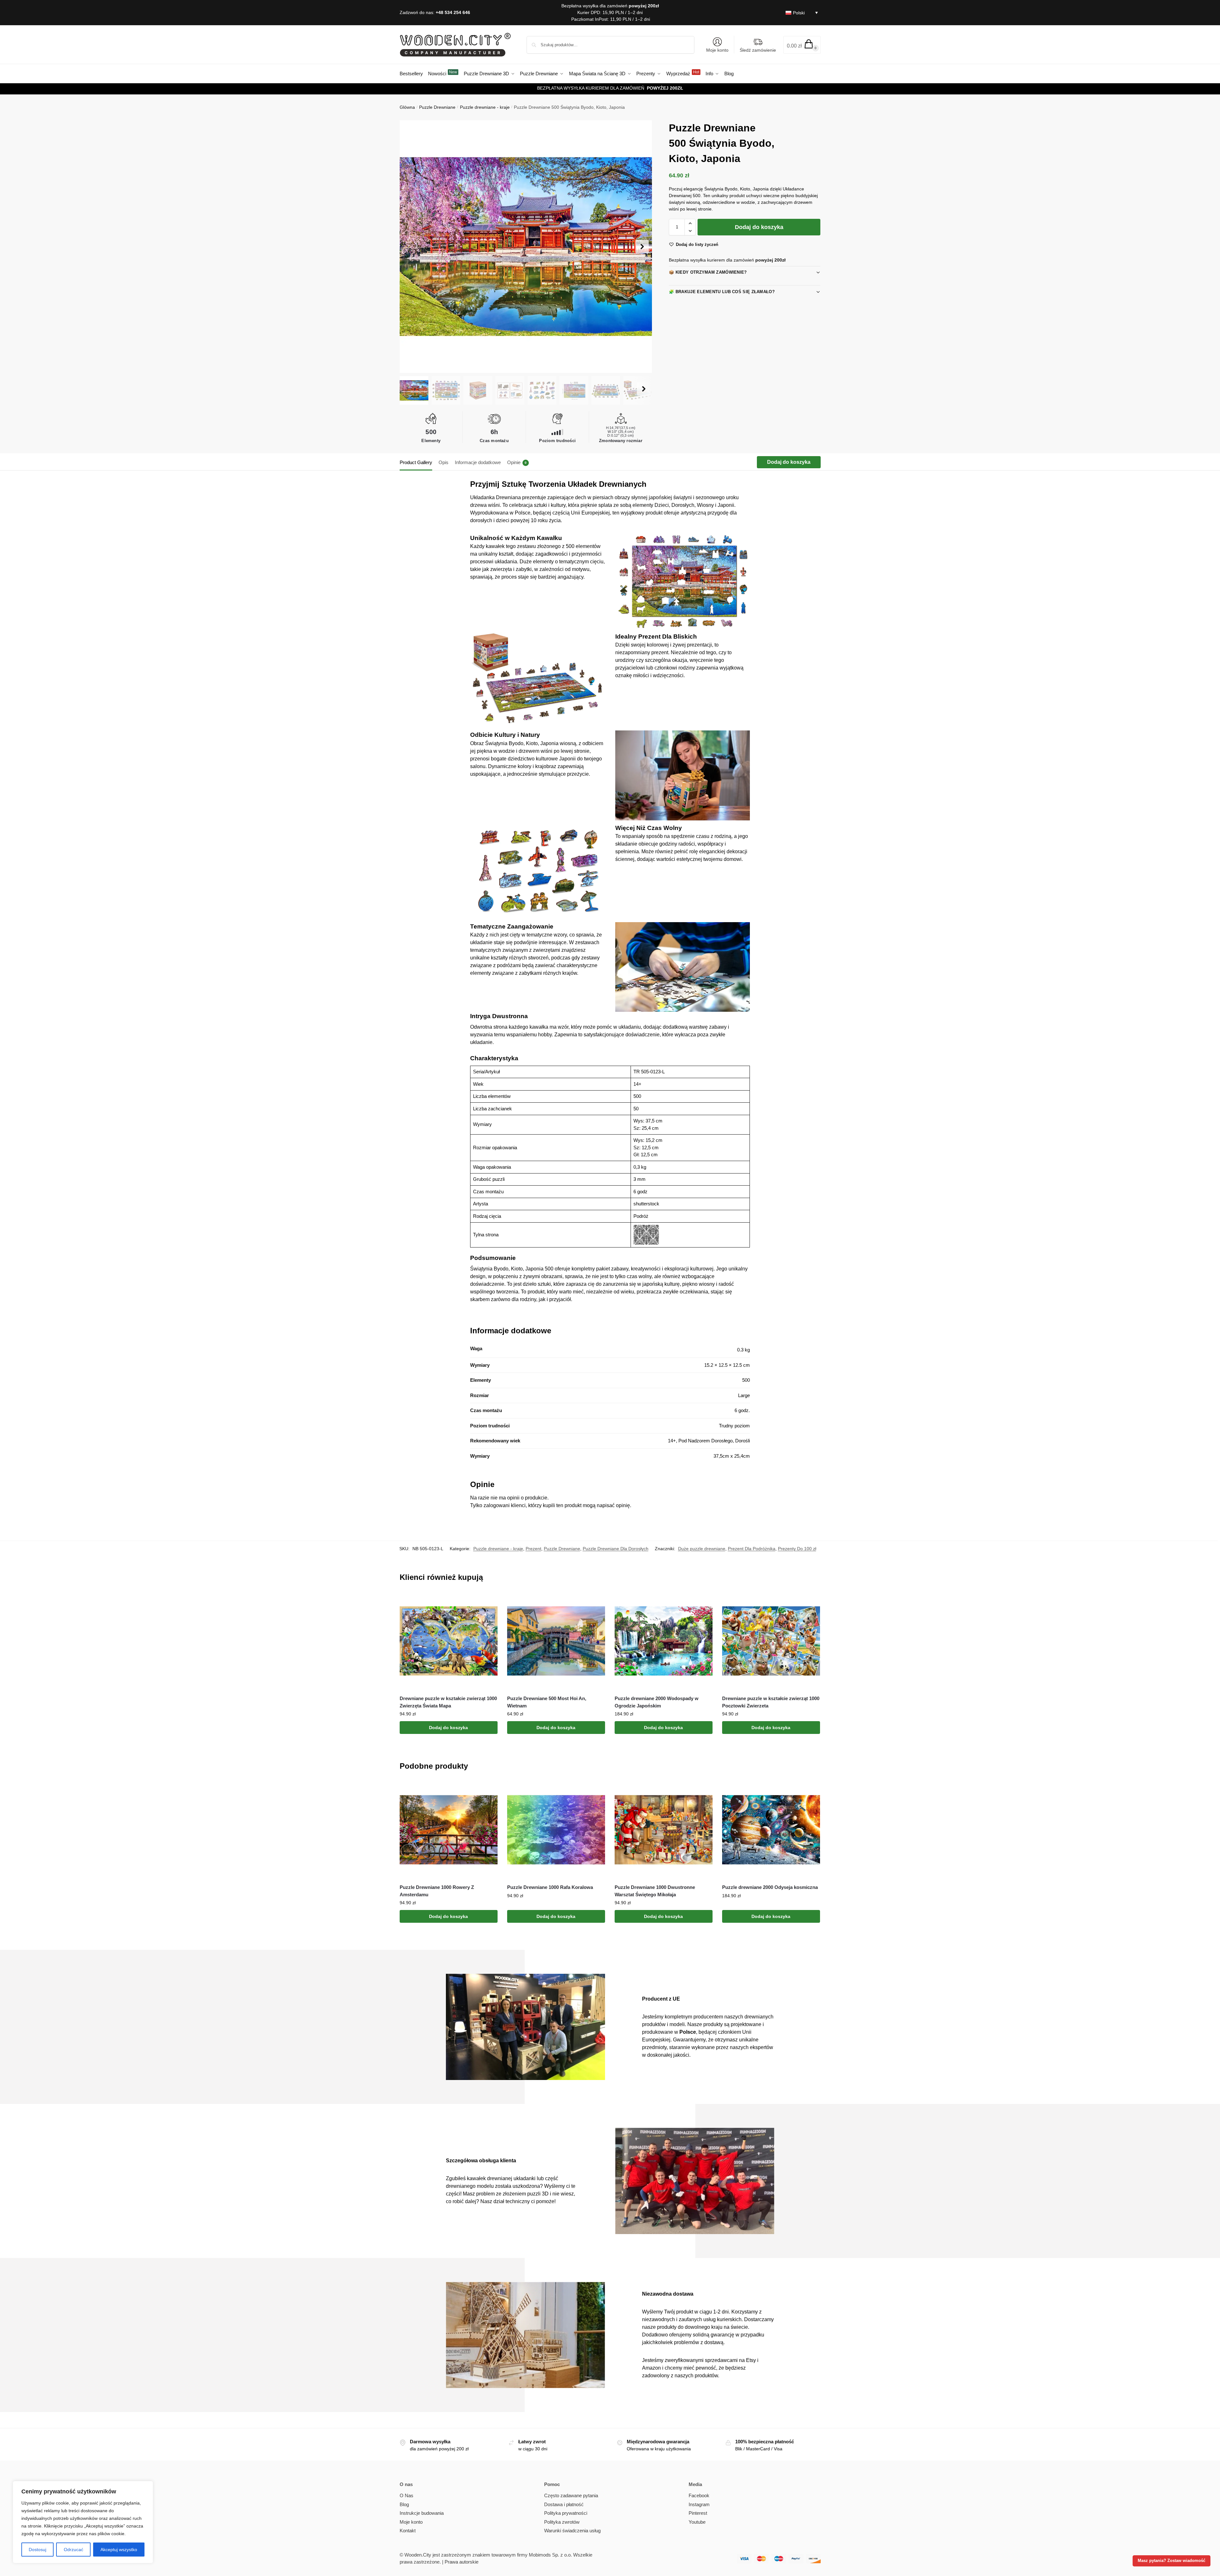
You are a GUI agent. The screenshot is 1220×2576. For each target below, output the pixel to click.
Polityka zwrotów (562, 2522)
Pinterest (698, 2513)
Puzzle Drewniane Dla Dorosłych (616, 1549)
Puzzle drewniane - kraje (485, 107)
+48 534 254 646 (453, 12)
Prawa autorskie (462, 2562)
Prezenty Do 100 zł (797, 1549)
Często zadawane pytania (571, 2495)
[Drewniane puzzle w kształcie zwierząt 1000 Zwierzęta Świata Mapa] (449, 1641)
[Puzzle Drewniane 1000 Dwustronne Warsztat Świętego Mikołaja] (664, 1830)
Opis (444, 462)
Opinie (517, 462)
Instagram (699, 2504)
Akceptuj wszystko (119, 2550)
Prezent (533, 1549)
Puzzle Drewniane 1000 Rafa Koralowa (550, 1887)
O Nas (407, 2495)
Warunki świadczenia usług (572, 2531)
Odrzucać (74, 2550)
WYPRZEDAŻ (662, 88)
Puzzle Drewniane (437, 107)
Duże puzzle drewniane (702, 1549)
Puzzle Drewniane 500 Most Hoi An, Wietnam (547, 1702)
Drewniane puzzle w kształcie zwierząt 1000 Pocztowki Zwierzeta (771, 1702)
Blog (404, 2504)
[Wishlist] (488, 1602)
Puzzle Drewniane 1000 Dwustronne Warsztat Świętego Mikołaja (655, 1891)
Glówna (407, 107)
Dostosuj (37, 2550)
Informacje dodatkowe (478, 462)
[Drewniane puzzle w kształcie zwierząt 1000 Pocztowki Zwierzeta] (771, 1641)
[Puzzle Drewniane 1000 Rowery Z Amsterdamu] (449, 1830)
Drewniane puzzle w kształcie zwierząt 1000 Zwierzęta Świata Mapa (448, 1702)
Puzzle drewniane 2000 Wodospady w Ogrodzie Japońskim (657, 1702)
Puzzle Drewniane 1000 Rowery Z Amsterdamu (437, 1891)
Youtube (697, 2522)
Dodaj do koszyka (759, 227)
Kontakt (408, 2531)
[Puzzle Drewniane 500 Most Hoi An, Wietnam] (556, 1641)
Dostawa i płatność (564, 2504)
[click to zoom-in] (526, 247)
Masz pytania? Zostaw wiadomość (1172, 2561)
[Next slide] (642, 247)
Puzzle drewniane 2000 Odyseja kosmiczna (770, 1887)
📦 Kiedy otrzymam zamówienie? (708, 272)
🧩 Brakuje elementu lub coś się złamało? (722, 292)
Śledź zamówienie (758, 50)
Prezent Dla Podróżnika (752, 1549)
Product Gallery (416, 462)
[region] (83, 2522)
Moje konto (717, 50)
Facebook (699, 2495)
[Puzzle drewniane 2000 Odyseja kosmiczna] (771, 1830)
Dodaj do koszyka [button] (448, 1728)
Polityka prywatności (566, 2513)
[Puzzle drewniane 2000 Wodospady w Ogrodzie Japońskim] (664, 1641)
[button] (802, 45)
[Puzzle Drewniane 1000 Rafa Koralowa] (556, 1830)
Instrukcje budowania (422, 2513)
